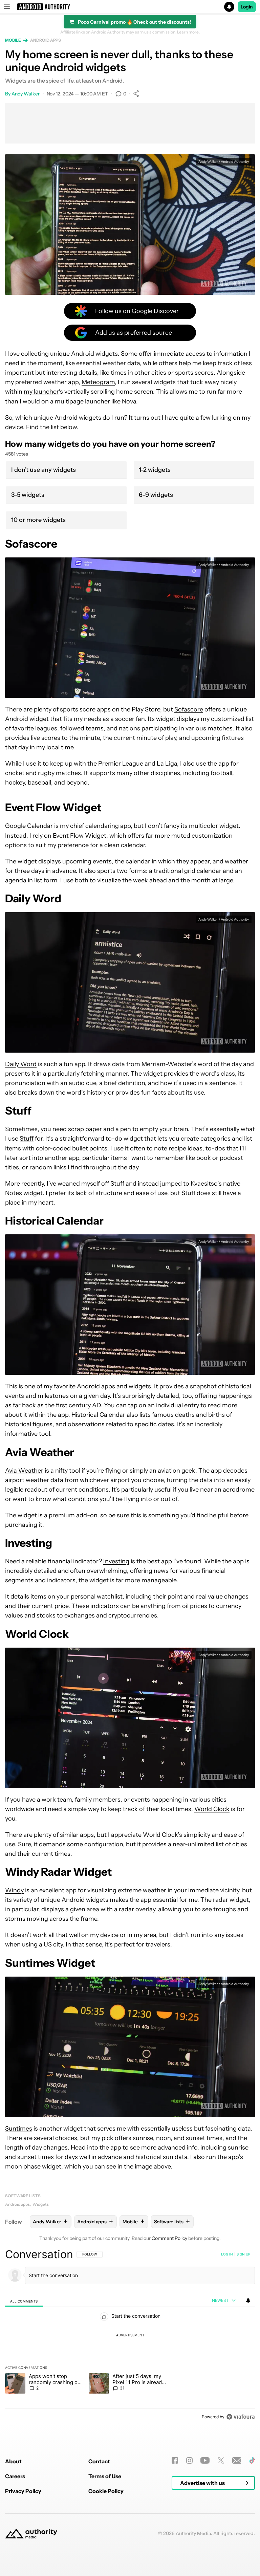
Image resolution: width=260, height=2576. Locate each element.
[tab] (24, 2301)
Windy (14, 1890)
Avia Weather (24, 1471)
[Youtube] (205, 2460)
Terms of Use (105, 2476)
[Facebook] (175, 2460)
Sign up (243, 2254)
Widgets (41, 2204)
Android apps (46, 40)
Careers (15, 2476)
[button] (130, 7)
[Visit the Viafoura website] (241, 2417)
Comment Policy (169, 2238)
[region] (130, 2335)
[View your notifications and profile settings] (248, 2300)
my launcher (41, 392)
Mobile (13, 40)
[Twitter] (221, 2460)
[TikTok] (252, 2460)
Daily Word (21, 1064)
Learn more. (188, 32)
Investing (116, 1561)
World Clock (212, 1809)
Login (247, 7)
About (13, 2461)
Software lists (23, 2196)
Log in (227, 2254)
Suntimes (19, 2129)
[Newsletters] (237, 2460)
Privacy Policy (23, 2491)
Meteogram (98, 382)
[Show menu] (7, 7)
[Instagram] (189, 2460)
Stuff (27, 1139)
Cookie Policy (106, 2491)
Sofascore (189, 709)
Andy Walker (26, 94)
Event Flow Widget (80, 836)
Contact (99, 2461)
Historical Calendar (98, 1415)
